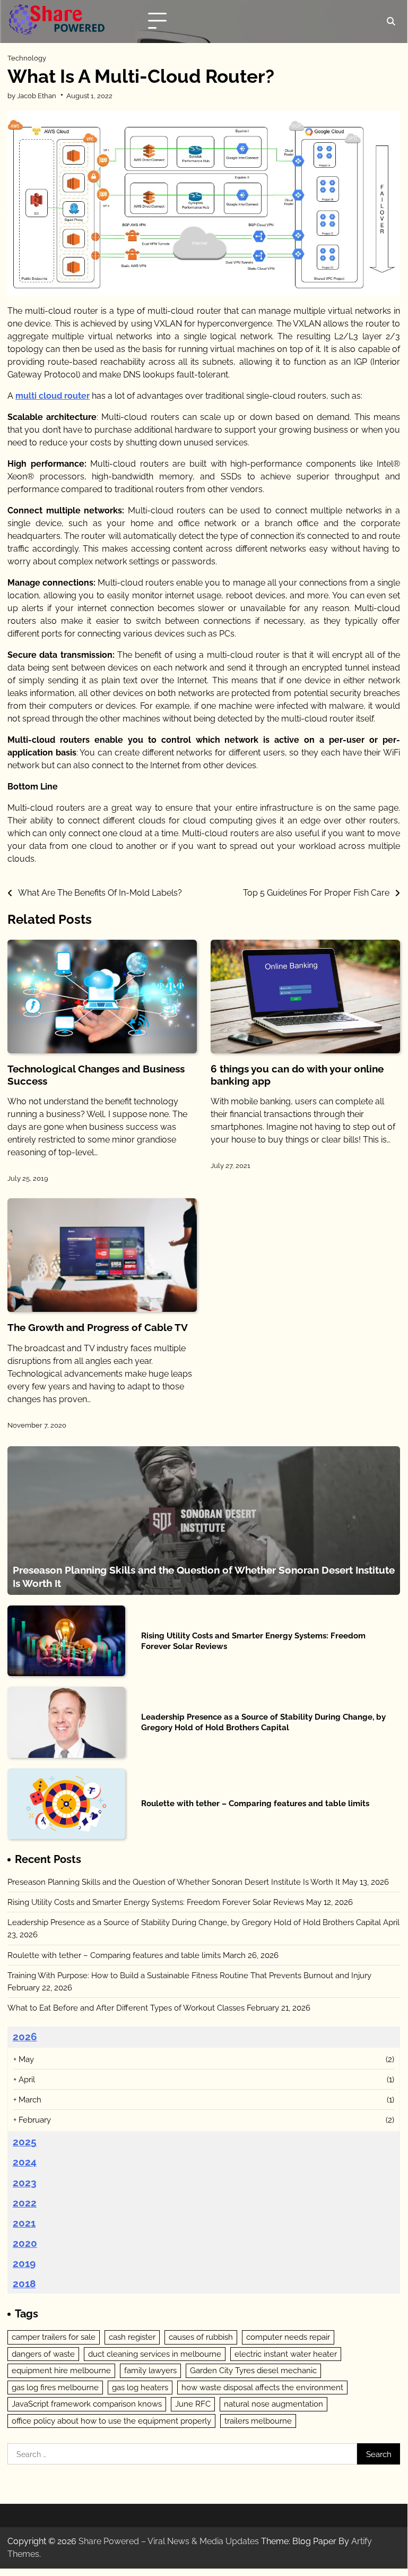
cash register (132, 2337)
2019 (24, 2263)
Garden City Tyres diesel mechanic (253, 2370)
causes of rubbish (201, 2337)
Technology (27, 58)
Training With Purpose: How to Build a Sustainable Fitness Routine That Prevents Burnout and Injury (189, 1975)
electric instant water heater (286, 2354)
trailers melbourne (258, 2421)
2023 (25, 2183)
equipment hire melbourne (61, 2370)
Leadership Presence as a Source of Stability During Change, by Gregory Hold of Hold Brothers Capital (263, 1722)
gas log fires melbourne (55, 2387)
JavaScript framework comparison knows (87, 2404)
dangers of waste (43, 2354)
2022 (25, 2203)
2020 (25, 2243)
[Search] (390, 21)
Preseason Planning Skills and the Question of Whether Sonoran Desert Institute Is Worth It (174, 1882)
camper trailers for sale (54, 2337)
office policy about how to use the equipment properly (111, 2421)
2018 (24, 2283)
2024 (25, 2162)
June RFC (193, 2404)
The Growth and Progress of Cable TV (98, 1327)
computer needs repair (288, 2337)
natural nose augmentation (274, 2404)
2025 (25, 2142)
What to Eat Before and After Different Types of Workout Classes (126, 2008)
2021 (24, 2223)
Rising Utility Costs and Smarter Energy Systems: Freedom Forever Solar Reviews (156, 1902)
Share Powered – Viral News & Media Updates (169, 2541)
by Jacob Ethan (32, 96)
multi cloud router (53, 396)
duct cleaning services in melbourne (155, 2354)
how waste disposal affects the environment (262, 2387)
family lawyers (150, 2370)
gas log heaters (140, 2387)
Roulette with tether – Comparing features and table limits (255, 1803)
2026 (25, 2037)
